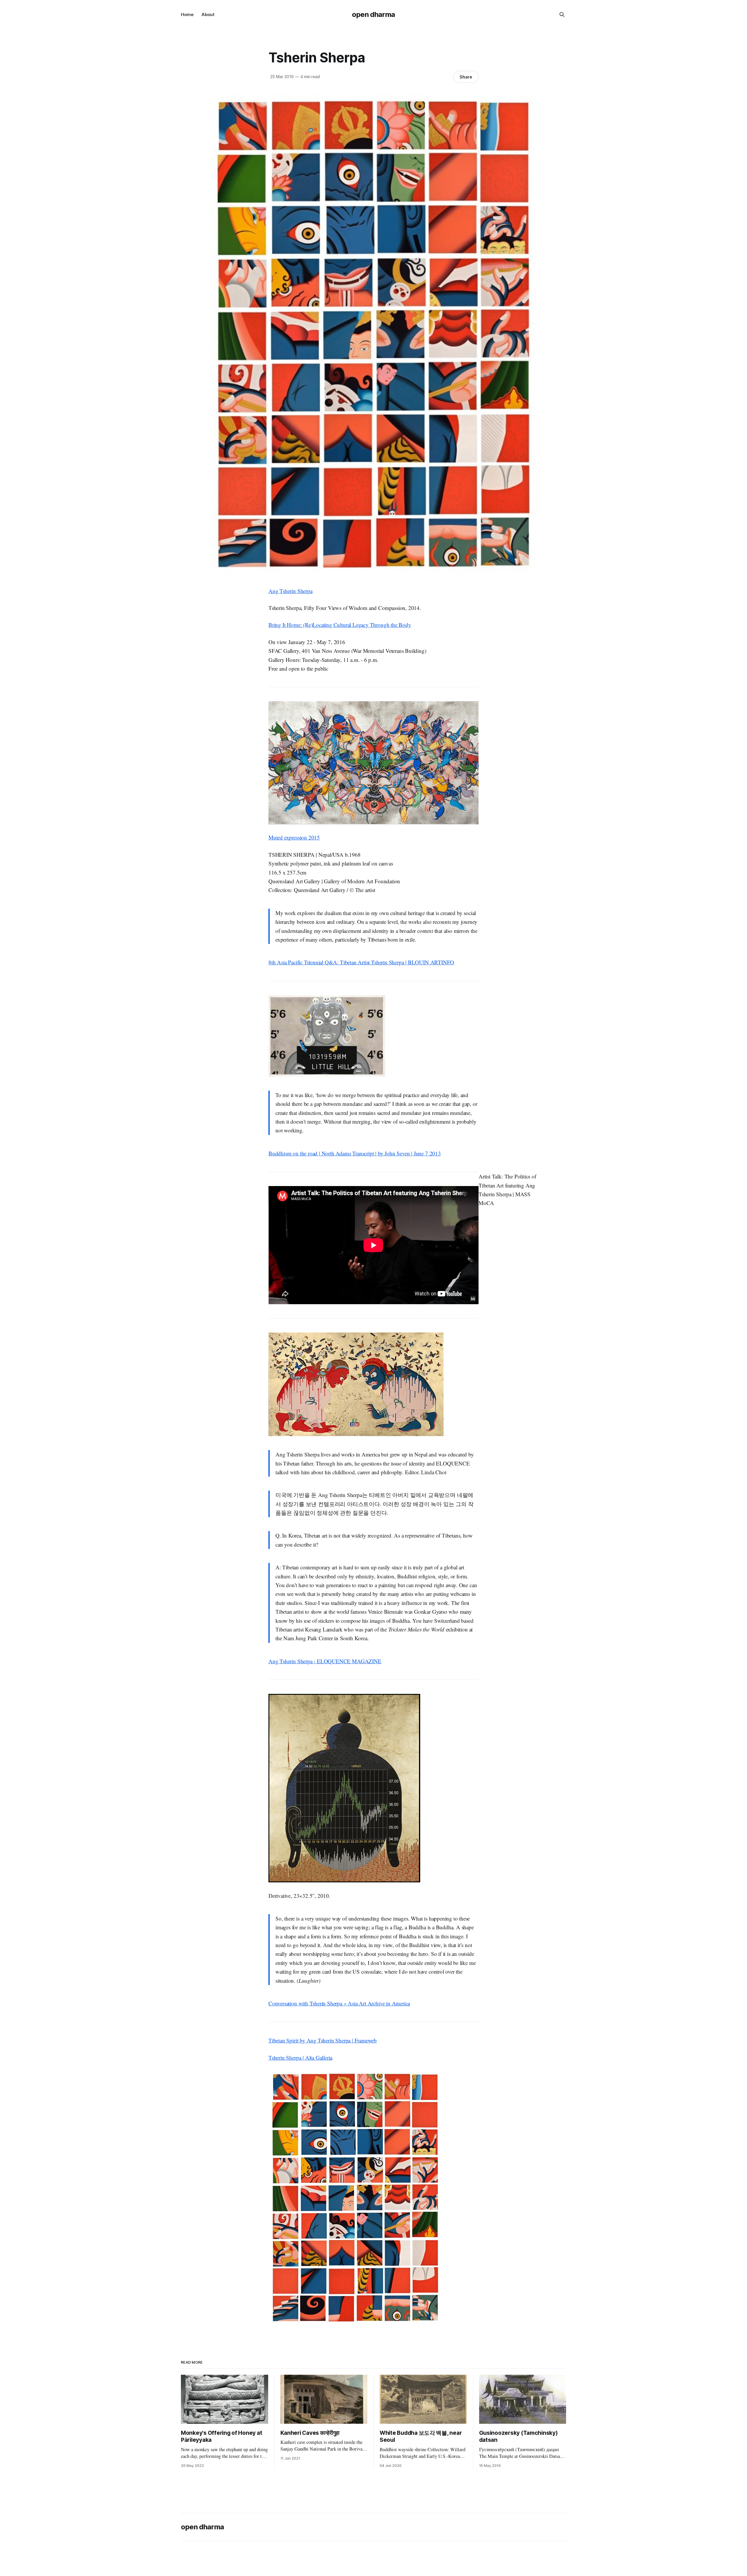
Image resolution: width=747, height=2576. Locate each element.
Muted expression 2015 (294, 837)
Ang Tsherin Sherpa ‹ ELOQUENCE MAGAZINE (325, 1661)
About (208, 14)
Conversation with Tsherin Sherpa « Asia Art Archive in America (339, 2003)
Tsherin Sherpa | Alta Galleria (300, 2058)
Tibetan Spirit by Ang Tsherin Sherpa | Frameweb (323, 2040)
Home (187, 14)
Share (466, 77)
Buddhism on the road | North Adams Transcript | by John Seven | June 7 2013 (355, 1153)
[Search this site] (562, 15)
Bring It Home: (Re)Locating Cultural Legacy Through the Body (340, 625)
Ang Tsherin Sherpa (290, 591)
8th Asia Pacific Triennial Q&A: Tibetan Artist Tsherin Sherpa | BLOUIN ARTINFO (361, 962)
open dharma (373, 14)
